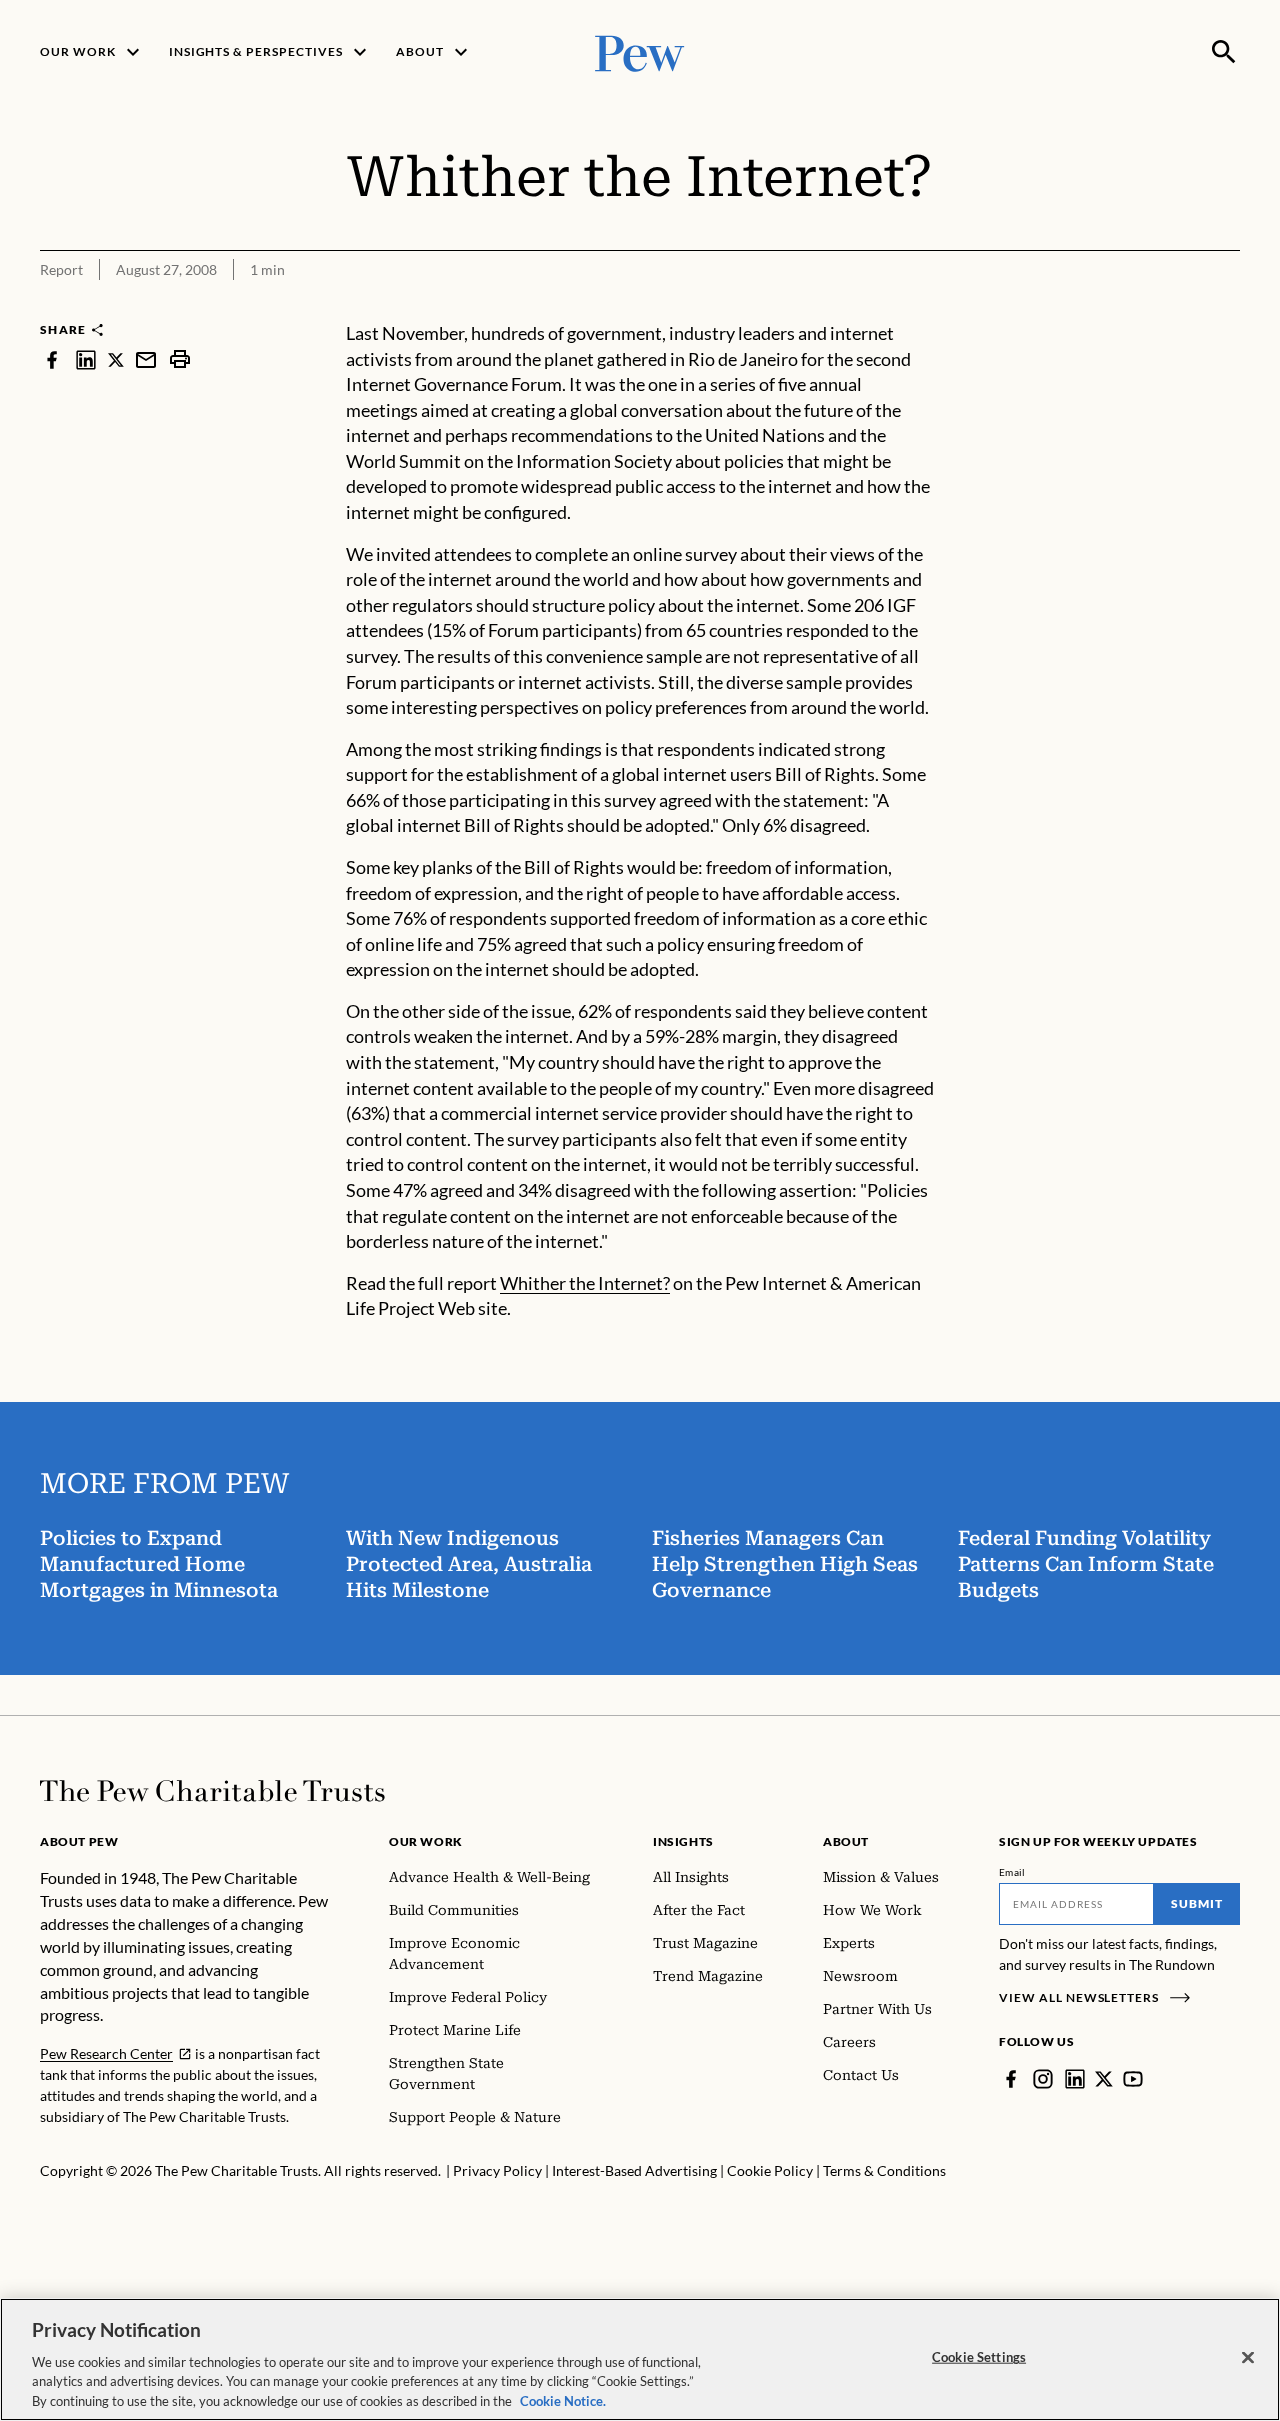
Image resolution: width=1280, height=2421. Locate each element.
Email (1012, 1872)
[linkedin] (86, 359)
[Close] (1248, 2358)
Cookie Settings (979, 2357)
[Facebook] (1011, 2079)
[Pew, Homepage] (640, 51)
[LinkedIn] (1075, 2079)
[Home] (212, 1791)
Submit (1197, 1903)
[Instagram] (1043, 2079)
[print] (180, 359)
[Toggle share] (1228, 307)
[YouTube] (1133, 2079)
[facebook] (52, 359)
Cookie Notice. (563, 2400)
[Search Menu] (1224, 52)
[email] (146, 359)
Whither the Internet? (585, 1283)
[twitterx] (116, 359)
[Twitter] (1104, 2079)
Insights (683, 1841)
